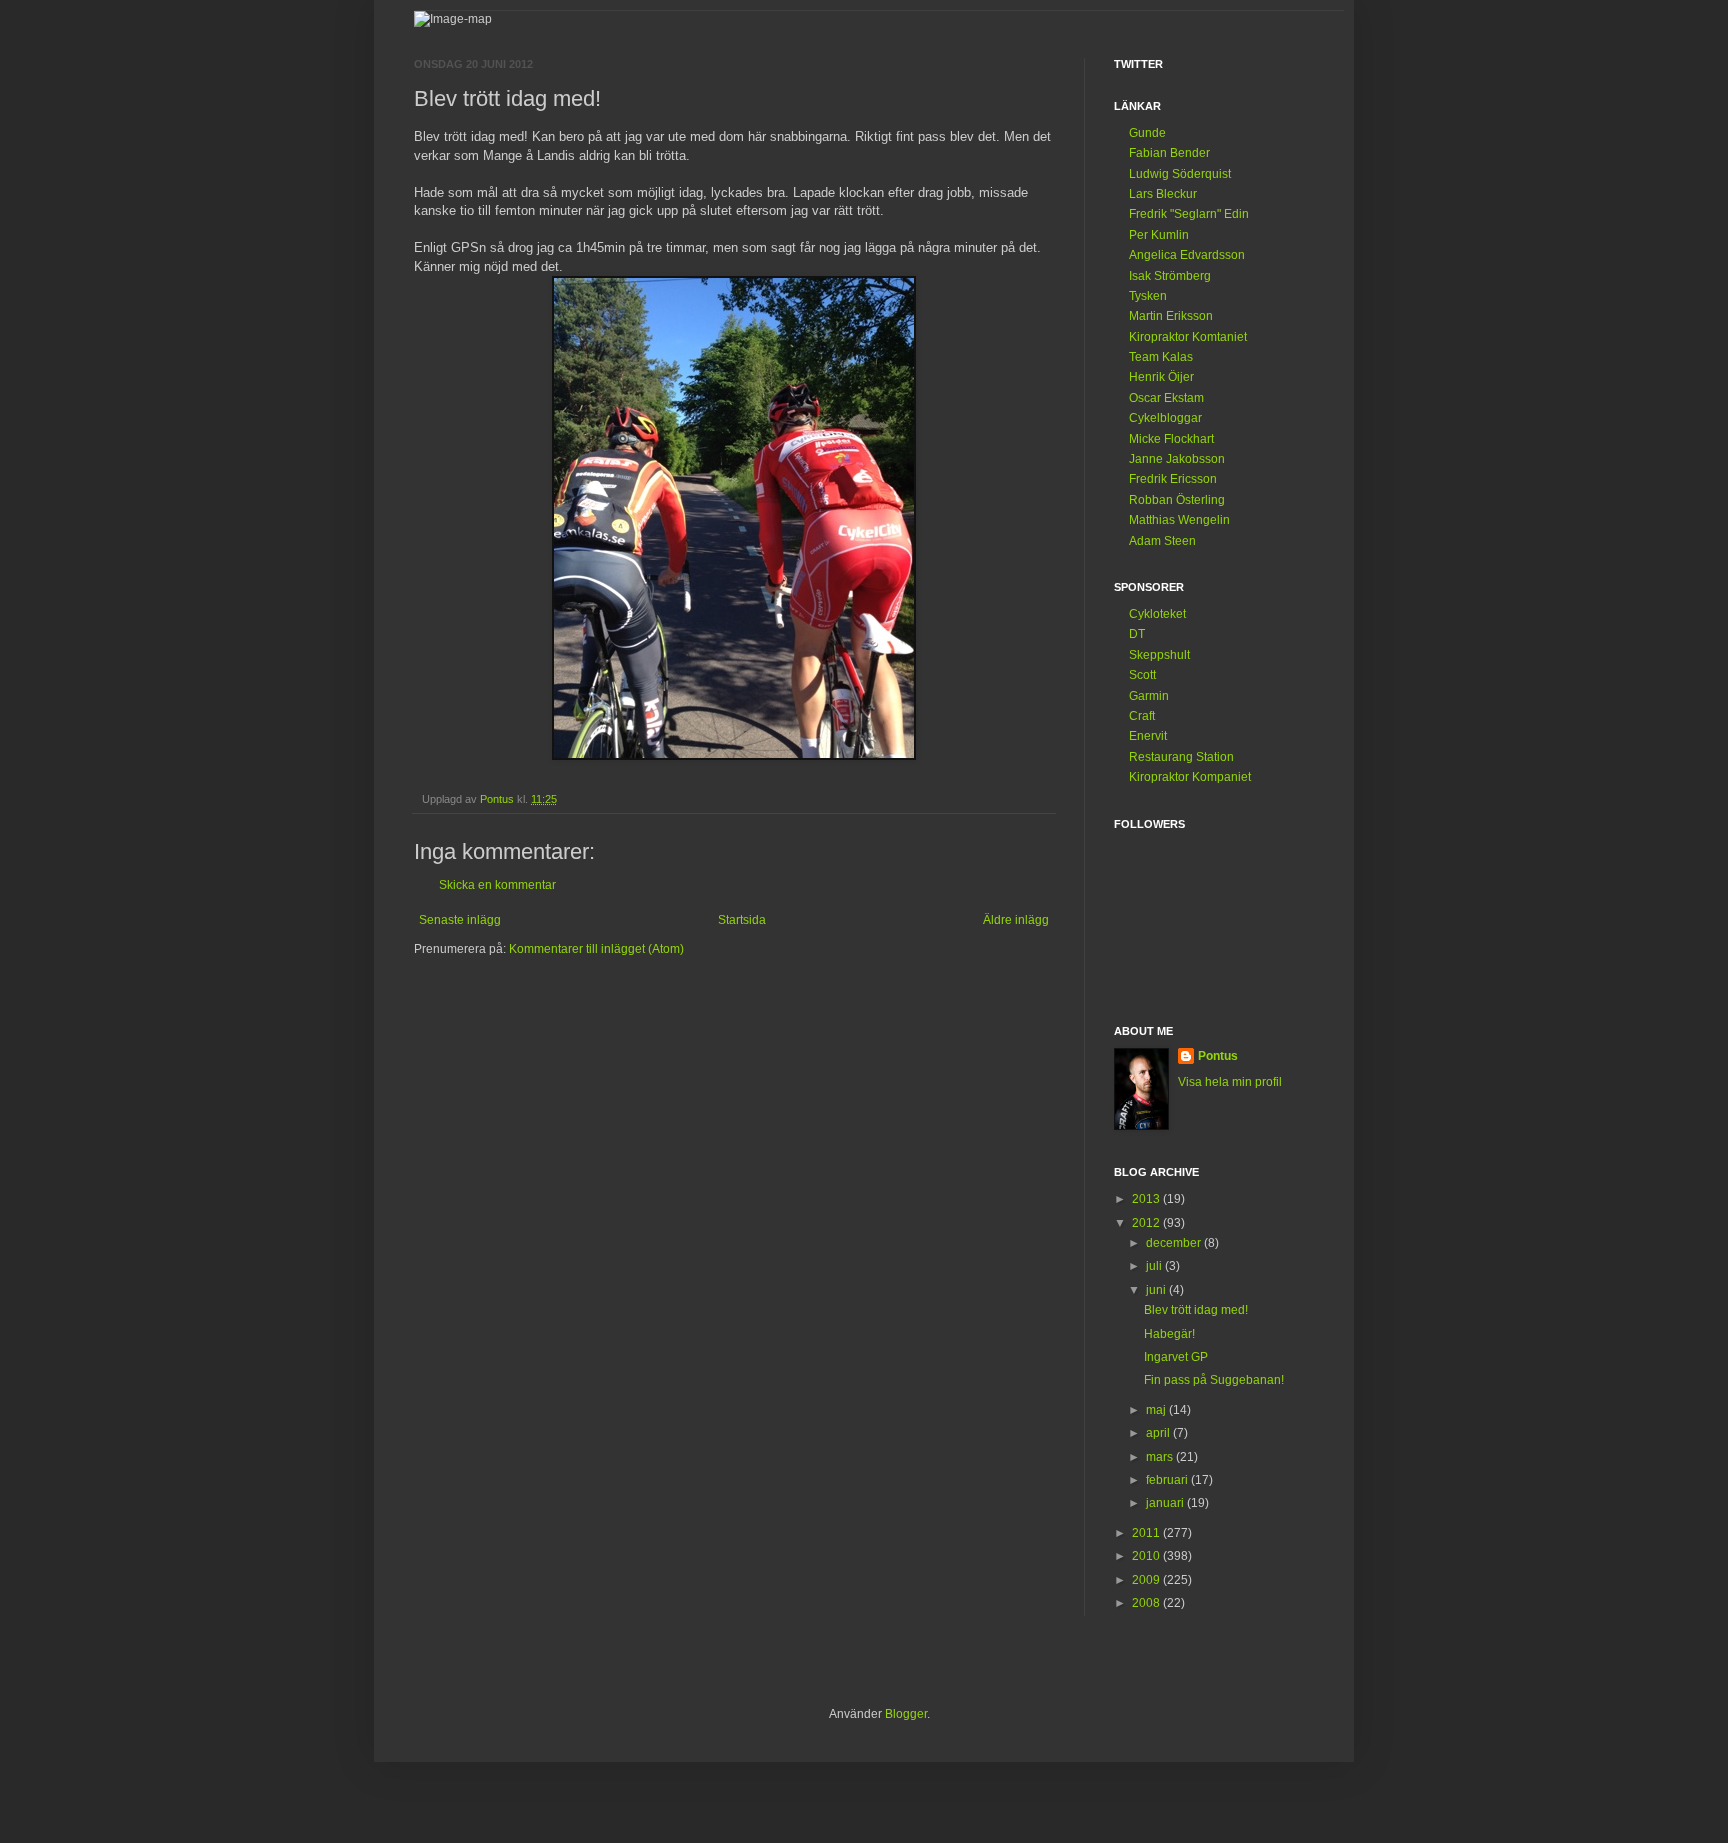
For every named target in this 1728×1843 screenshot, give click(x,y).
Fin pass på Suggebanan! (1214, 1380)
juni (1157, 1290)
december (1175, 1243)
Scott (1142, 675)
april (1159, 1433)
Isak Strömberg (1170, 276)
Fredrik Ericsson (1173, 479)
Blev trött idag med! (1196, 1310)
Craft (1142, 716)
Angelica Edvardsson (1187, 255)
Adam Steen (1162, 541)
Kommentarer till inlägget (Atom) (596, 949)
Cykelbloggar (1165, 418)
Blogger (906, 1714)
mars (1161, 1457)
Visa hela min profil (1230, 1082)
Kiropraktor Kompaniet (1190, 777)
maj (1157, 1410)
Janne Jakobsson (1177, 459)
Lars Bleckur (1163, 194)
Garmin (1149, 696)
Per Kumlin (1159, 235)
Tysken (1148, 296)
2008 (1147, 1603)
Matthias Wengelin (1179, 520)
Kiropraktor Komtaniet (1188, 337)
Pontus (1218, 1056)
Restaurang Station (1181, 757)
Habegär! (1169, 1334)
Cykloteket (1157, 614)
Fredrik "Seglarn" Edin (1189, 214)
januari (1166, 1503)
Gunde (1147, 133)
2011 (1147, 1533)
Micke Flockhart (1171, 439)
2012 (1147, 1223)
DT (1137, 634)
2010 (1147, 1556)
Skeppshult (1159, 655)
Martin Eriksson (1171, 316)
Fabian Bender (1169, 153)
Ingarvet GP (1176, 1357)
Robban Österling (1177, 500)
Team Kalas (1161, 357)
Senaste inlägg (460, 920)
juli (1155, 1266)
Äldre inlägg (1016, 920)
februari (1168, 1480)
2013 (1147, 1199)
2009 (1147, 1580)
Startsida (742, 920)
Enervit (1148, 736)
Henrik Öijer (1161, 377)
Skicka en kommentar (497, 885)
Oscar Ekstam (1166, 398)
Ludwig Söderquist (1180, 174)
